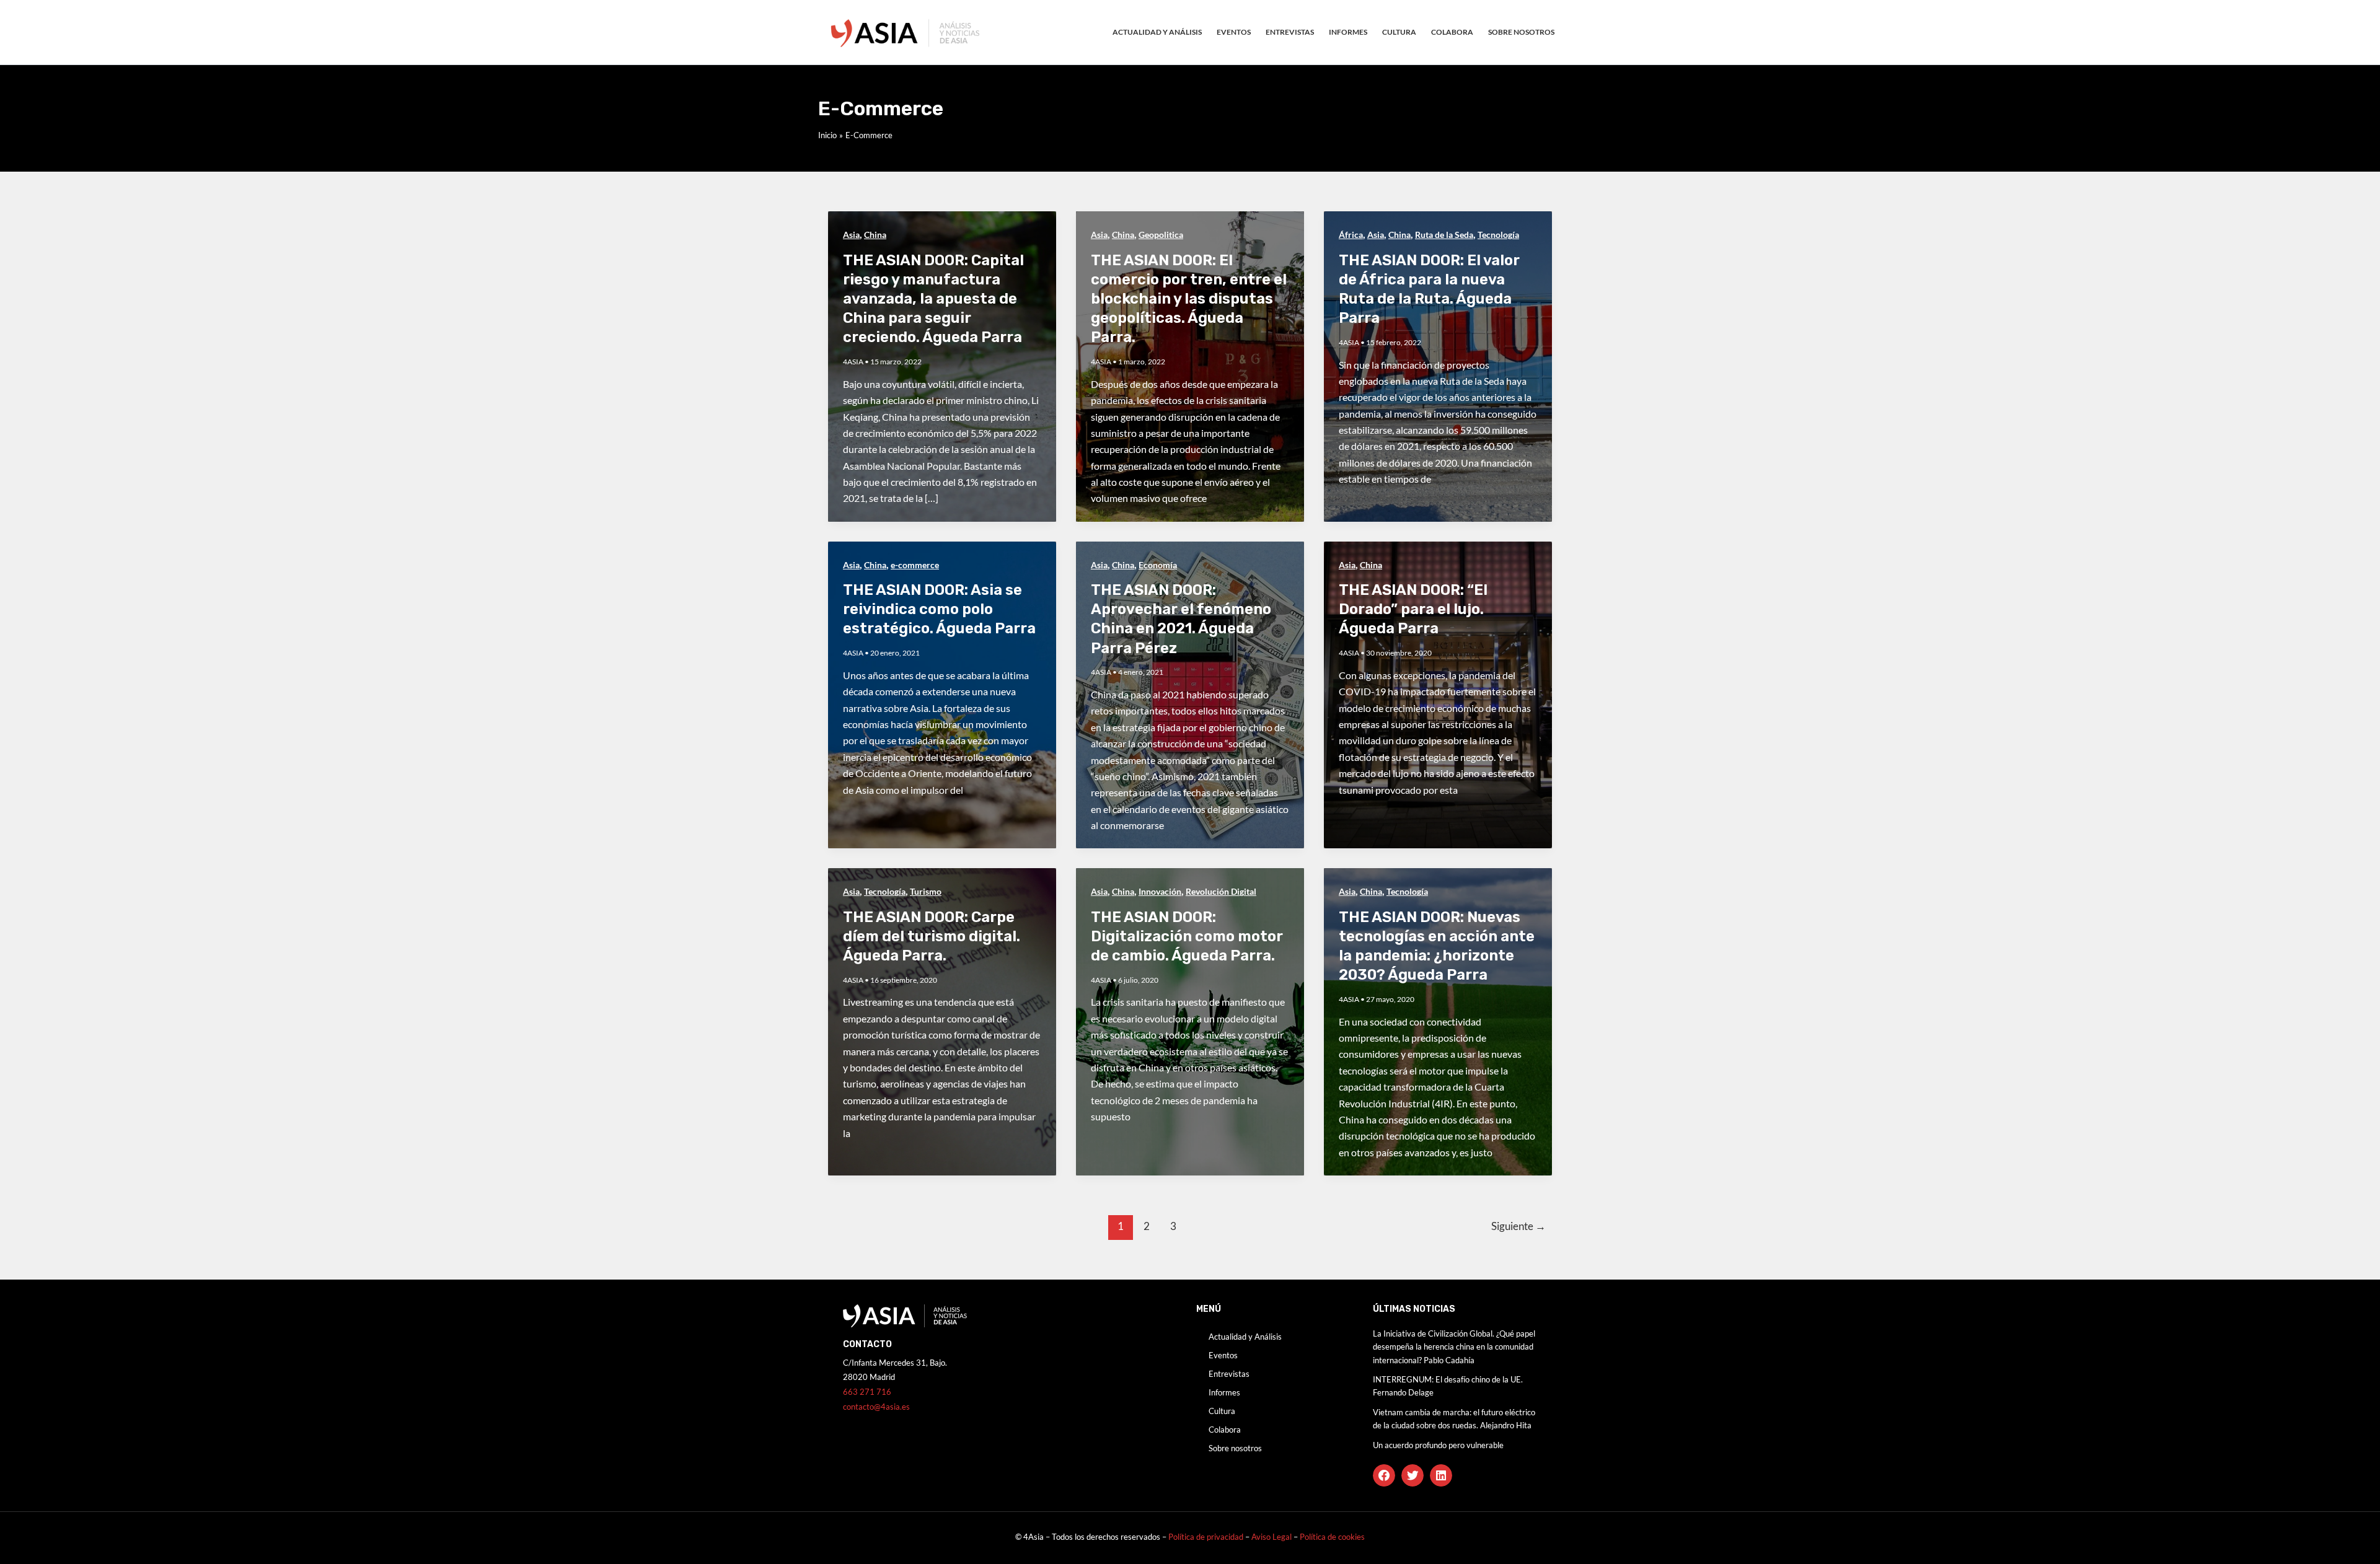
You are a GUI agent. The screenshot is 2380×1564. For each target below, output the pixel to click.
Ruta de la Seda (1444, 235)
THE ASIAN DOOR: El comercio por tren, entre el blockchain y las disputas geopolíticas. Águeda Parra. (1189, 299)
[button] (1384, 1475)
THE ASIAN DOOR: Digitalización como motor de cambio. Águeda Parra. (1187, 936)
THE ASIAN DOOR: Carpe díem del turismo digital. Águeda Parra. (932, 936)
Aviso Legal (1272, 1537)
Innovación (1160, 891)
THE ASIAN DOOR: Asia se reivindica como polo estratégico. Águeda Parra (939, 609)
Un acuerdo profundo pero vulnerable (1438, 1445)
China (875, 235)
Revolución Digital (1221, 891)
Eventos (1234, 32)
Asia (851, 235)
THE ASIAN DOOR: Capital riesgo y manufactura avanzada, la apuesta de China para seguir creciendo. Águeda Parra (933, 299)
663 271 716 (867, 1392)
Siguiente (1518, 1226)
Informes (1348, 32)
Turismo (926, 891)
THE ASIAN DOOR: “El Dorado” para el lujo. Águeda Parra (1413, 609)
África (1351, 235)
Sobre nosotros (1521, 32)
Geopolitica (1161, 235)
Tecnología (1498, 235)
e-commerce (915, 565)
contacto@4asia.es (876, 1407)
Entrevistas (1290, 32)
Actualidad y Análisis (1157, 32)
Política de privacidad (1206, 1537)
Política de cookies (1332, 1537)
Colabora (1452, 32)
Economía (1158, 565)
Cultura (1399, 32)
